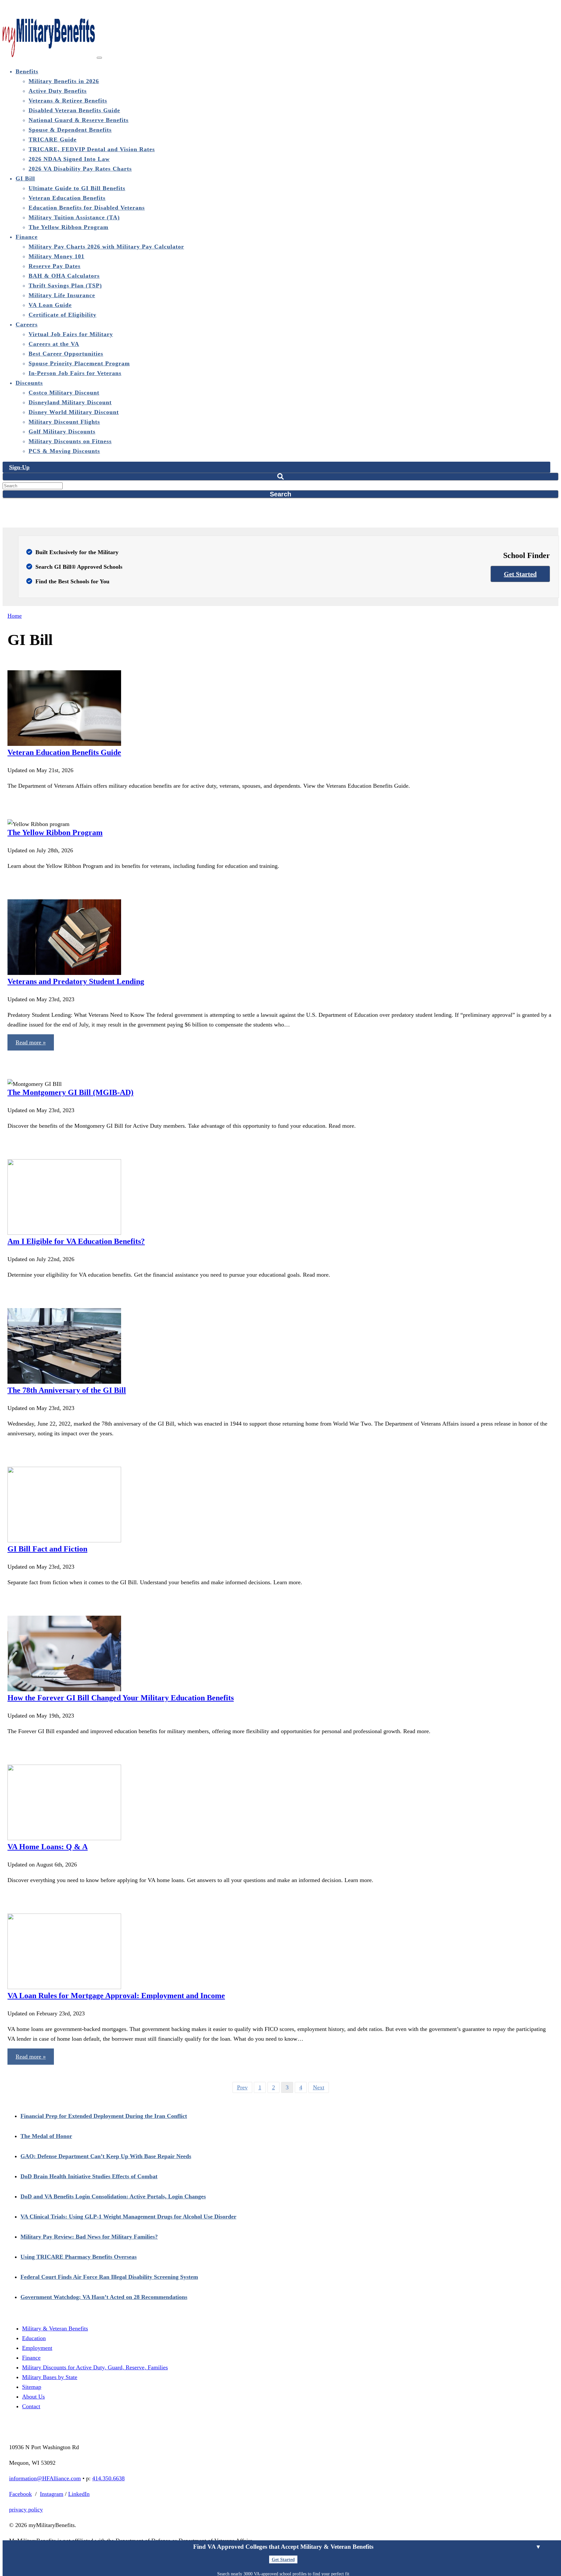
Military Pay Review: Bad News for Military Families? (89, 2237)
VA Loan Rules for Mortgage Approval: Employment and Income (116, 1996)
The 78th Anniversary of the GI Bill (67, 1390)
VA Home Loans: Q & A (48, 1847)
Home (15, 616)
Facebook (20, 2494)
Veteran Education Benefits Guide (64, 752)
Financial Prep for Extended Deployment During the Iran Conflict (104, 2116)
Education (34, 2338)
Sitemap (32, 2387)
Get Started (520, 574)
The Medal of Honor (46, 2136)
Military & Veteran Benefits (55, 2328)
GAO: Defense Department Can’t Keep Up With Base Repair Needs (106, 2156)
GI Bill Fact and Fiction (47, 1549)
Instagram (52, 2494)
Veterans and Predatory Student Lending (76, 981)
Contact (31, 2406)
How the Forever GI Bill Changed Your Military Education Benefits (121, 1698)
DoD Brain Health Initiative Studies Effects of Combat (89, 2176)
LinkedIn (79, 2494)
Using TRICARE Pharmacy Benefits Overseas (79, 2257)
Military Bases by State (50, 2377)
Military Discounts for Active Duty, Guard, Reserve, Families (95, 2367)
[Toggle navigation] (99, 58)
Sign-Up (19, 467)
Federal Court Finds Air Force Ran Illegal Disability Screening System (109, 2277)
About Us (33, 2397)
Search (280, 494)
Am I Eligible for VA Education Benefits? (76, 1241)
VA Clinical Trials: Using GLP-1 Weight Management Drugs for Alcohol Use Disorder (128, 2217)
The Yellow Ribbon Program (55, 832)
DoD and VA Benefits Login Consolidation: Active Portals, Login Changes (113, 2196)
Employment (37, 2348)
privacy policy (26, 2509)
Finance (31, 2358)
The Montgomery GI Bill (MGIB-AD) (70, 1092)
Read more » (31, 1042)
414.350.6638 (108, 2478)
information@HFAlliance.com (45, 2478)
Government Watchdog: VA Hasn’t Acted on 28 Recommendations (104, 2297)
